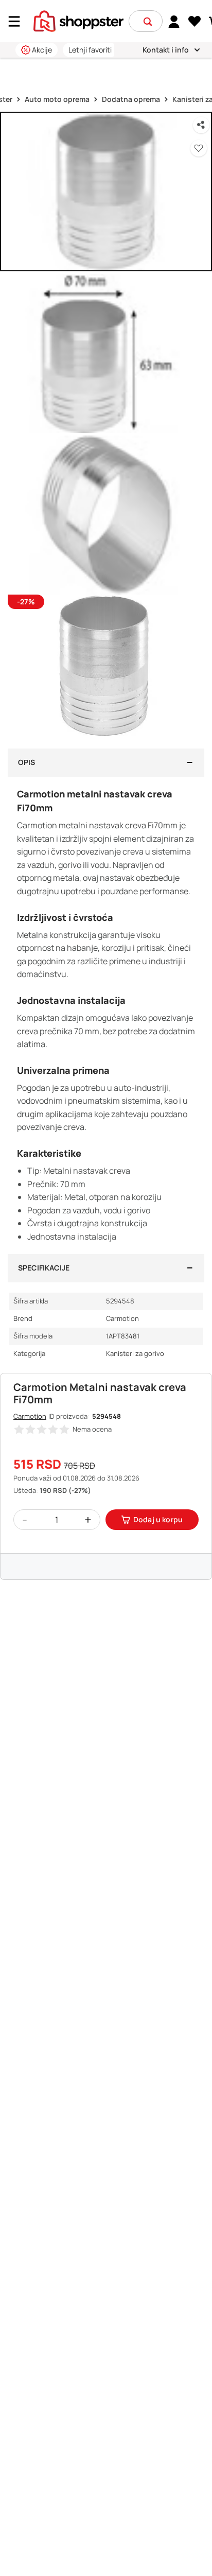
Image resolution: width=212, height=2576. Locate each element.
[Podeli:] (201, 125)
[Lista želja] (195, 22)
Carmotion (30, 1416)
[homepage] (78, 20)
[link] (174, 21)
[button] (148, 22)
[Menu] (18, 21)
